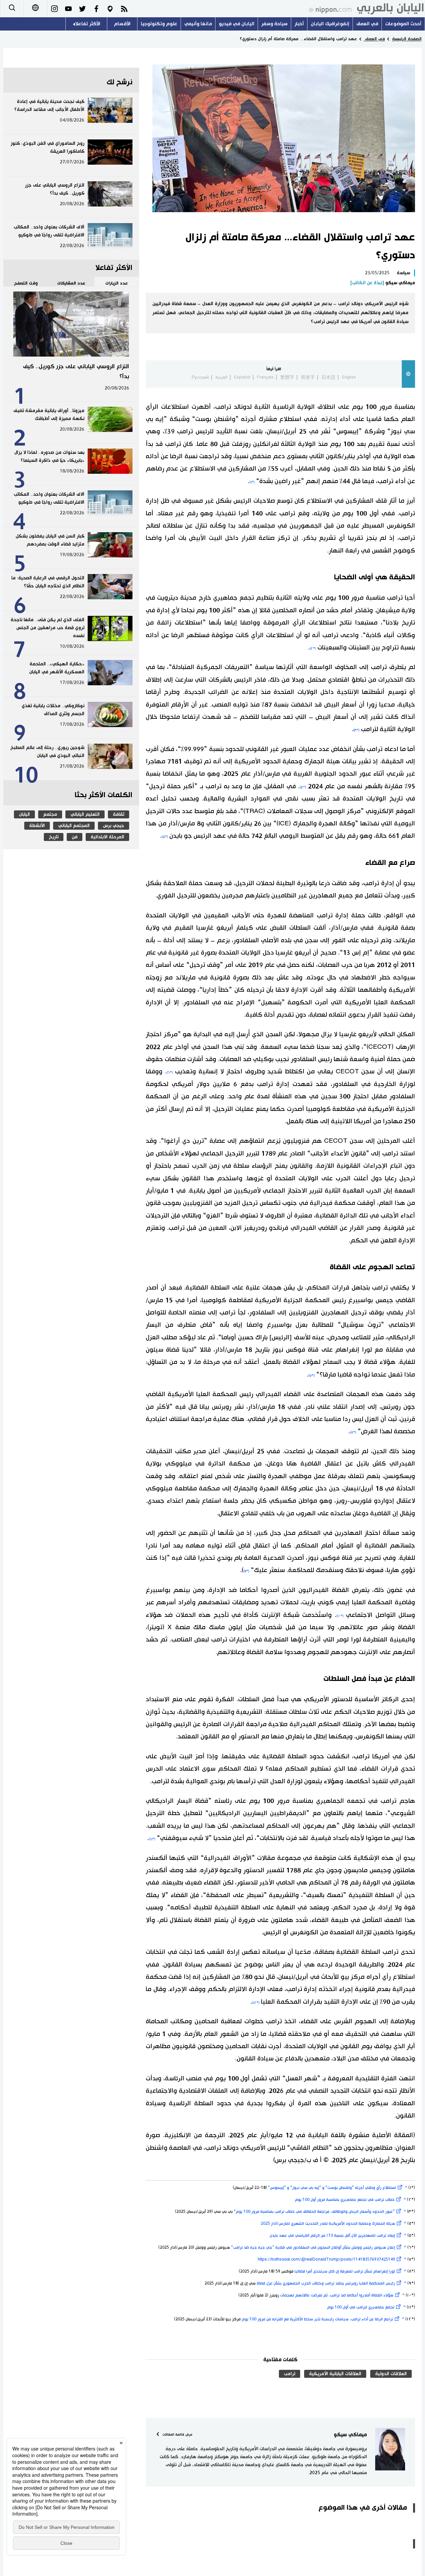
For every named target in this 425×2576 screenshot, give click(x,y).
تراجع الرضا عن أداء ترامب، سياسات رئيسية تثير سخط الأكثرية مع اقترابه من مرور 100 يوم (317, 2319)
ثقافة (119, 814)
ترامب (290, 2374)
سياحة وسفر (274, 24)
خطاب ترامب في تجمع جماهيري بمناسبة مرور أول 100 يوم (345, 2200)
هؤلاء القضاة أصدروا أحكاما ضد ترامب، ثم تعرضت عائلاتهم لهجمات (337, 2295)
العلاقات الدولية (391, 2374)
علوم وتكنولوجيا (159, 24)
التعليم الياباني (85, 814)
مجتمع (50, 814)
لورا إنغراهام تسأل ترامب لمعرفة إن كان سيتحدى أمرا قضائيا (345, 2271)
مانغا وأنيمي (198, 24)
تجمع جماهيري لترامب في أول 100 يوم (361, 2307)
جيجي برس (114, 826)
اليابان (24, 814)
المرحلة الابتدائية (107, 837)
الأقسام (122, 24)
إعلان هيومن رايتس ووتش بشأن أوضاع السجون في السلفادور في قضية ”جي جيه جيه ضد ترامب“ (313, 2247)
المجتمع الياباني (74, 826)
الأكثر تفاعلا (88, 24)
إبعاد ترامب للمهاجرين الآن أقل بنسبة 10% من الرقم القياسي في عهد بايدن (332, 2236)
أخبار (299, 24)
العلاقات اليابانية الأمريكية (335, 2374)
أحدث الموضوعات (403, 24)
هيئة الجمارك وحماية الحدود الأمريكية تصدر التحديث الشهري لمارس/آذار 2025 (328, 2224)
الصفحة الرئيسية (407, 39)
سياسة (403, 273)
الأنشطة (37, 826)
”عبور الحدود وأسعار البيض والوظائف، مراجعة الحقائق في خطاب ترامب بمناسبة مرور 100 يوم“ (314, 2212)
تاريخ (54, 837)
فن (75, 837)
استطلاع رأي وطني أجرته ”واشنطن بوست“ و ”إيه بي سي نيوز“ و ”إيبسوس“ (332, 2188)
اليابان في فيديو (237, 24)
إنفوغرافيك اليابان (330, 24)
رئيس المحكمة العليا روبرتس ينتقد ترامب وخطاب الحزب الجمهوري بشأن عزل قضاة (326, 2283)
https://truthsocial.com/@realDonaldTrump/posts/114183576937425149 (326, 2259)
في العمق (367, 24)
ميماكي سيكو (383, 283)
